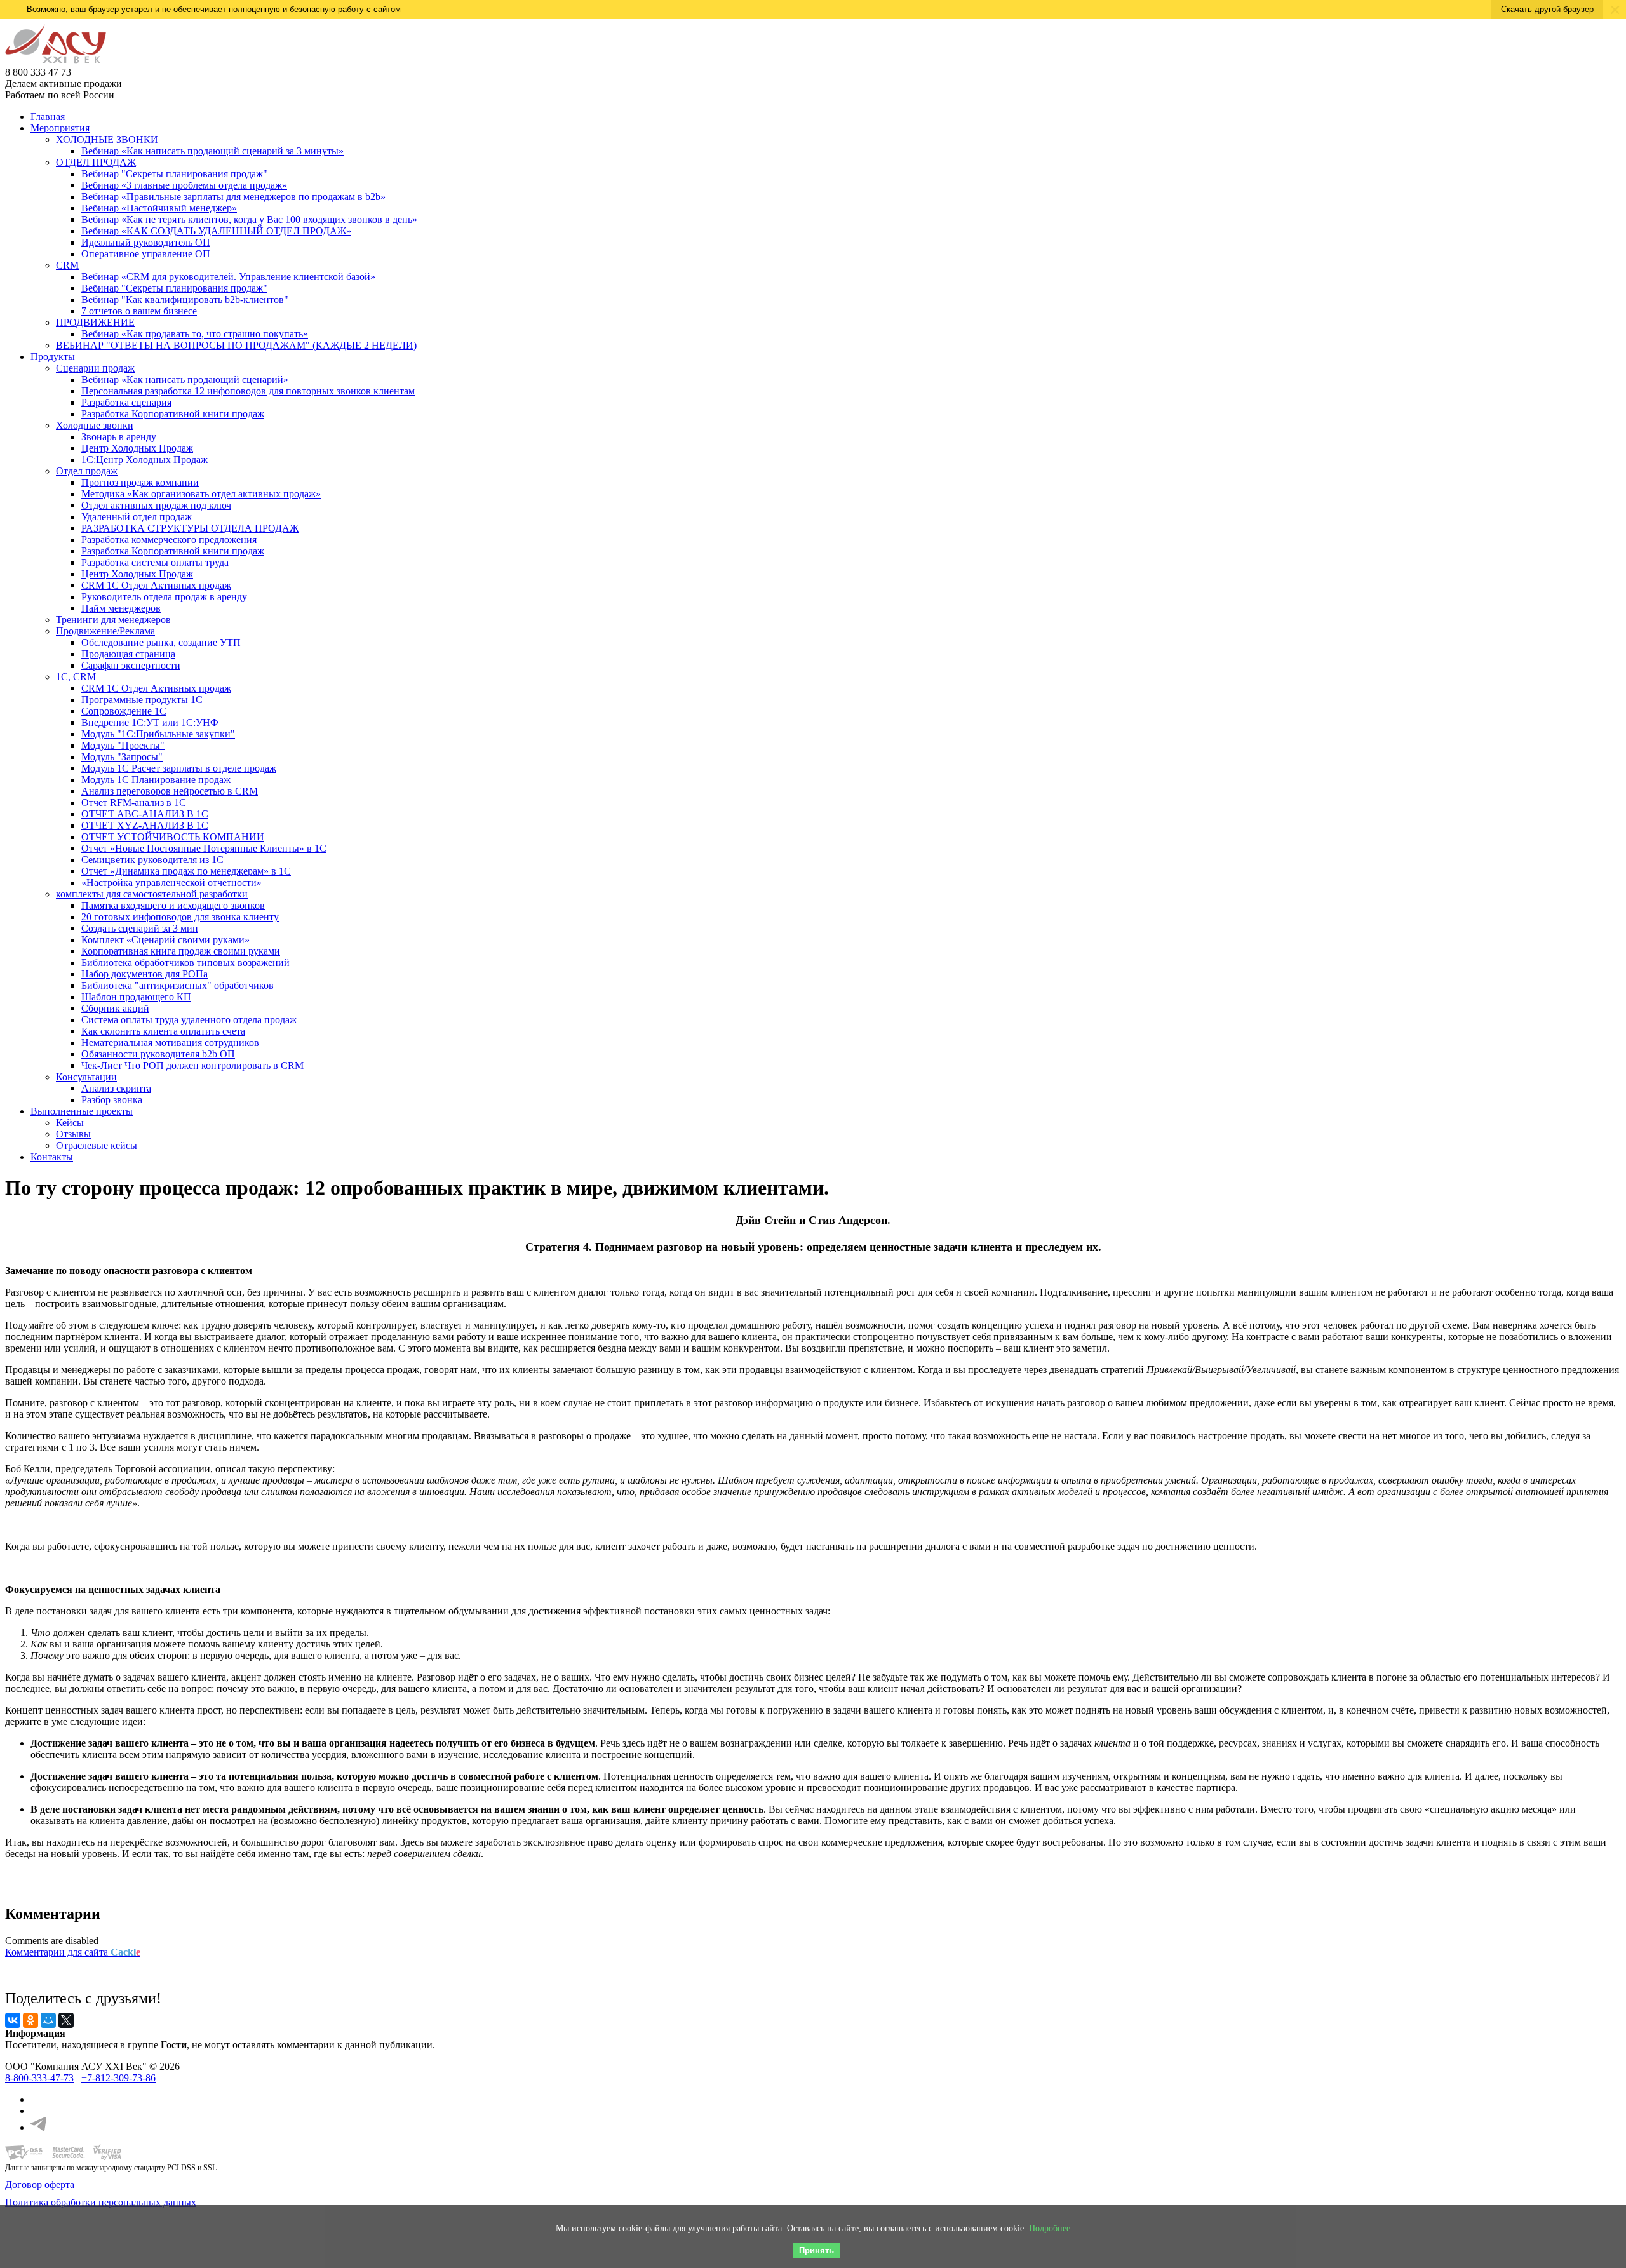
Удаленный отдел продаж (137, 517)
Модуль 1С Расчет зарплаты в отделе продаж (179, 768)
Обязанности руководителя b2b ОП (158, 1054)
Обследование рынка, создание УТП (161, 642)
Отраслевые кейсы (97, 1145)
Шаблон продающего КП (136, 997)
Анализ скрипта (116, 1088)
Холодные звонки (95, 425)
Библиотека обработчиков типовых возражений (185, 963)
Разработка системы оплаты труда (155, 562)
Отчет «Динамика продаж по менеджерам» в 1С (186, 871)
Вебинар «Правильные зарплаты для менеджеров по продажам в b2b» (233, 197)
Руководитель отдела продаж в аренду (164, 597)
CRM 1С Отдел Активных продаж (156, 585)
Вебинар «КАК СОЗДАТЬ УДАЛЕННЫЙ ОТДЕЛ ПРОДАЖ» (216, 231)
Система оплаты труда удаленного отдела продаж (189, 1020)
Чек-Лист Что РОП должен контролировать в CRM (192, 1065)
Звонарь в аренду (119, 437)
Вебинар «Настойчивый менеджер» (159, 208)
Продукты (53, 357)
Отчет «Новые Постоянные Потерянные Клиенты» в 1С (204, 848)
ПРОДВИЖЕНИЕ (95, 322)
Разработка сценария (126, 402)
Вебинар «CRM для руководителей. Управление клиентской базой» (228, 277)
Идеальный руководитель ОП (146, 242)
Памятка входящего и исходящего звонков (173, 905)
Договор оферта (40, 2184)
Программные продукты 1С (142, 700)
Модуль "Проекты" (123, 745)
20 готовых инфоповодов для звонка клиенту (180, 917)
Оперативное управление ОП (146, 254)
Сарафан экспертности (131, 665)
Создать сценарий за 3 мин (140, 928)
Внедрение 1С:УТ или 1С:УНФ (150, 722)
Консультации (86, 1077)
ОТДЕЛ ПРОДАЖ (96, 162)
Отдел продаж (87, 471)
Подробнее (1050, 2228)
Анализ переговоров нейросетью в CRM (170, 791)
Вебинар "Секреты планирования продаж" (174, 174)
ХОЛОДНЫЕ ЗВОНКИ (107, 139)
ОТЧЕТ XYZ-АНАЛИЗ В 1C (145, 825)
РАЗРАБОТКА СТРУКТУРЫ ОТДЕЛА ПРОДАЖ (190, 528)
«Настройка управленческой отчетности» (171, 882)
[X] (66, 2020)
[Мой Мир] (48, 2020)
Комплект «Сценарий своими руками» (165, 940)
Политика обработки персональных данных (101, 2202)
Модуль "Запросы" (122, 757)
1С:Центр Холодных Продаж (144, 460)
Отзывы (73, 1134)
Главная (48, 117)
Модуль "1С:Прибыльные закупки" (158, 734)
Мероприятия (60, 128)
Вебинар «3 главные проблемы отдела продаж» (184, 185)
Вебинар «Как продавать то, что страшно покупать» (195, 334)
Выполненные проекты (82, 1111)
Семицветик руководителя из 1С (152, 860)
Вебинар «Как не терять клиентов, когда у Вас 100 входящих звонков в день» (249, 219)
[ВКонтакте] (13, 2020)
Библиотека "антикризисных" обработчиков (178, 985)
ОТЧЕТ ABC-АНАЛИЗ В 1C (145, 814)
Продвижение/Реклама (105, 631)
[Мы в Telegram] (38, 2127)
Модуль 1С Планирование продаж (156, 780)
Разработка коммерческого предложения (169, 540)
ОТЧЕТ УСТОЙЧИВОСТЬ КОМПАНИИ (173, 837)
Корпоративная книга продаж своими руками (181, 951)
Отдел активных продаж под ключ (156, 505)
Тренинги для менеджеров (113, 620)
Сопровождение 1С (124, 711)
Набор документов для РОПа (144, 974)
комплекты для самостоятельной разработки (152, 894)
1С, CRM (76, 677)
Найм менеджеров (121, 608)
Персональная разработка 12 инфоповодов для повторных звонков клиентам (248, 391)
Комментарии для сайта (73, 1952)
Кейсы (70, 1123)
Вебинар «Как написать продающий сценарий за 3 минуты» (212, 151)
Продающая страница (128, 654)
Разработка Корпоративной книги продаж (173, 414)
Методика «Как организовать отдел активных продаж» (201, 494)
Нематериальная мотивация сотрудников (170, 1043)
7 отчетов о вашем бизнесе (139, 311)
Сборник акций (115, 1008)
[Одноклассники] (30, 2020)
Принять (816, 2251)
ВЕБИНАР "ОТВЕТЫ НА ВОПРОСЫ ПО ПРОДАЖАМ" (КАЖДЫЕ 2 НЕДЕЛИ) (236, 345)
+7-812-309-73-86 (118, 2078)
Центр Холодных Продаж (137, 448)
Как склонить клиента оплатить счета (163, 1031)
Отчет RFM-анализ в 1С (134, 802)
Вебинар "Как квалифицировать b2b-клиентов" (185, 299)
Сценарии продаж (95, 368)
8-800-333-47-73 (39, 2078)
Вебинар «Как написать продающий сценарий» (185, 379)
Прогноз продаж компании (140, 482)
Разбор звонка (112, 1100)
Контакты (52, 1157)
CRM (67, 265)
